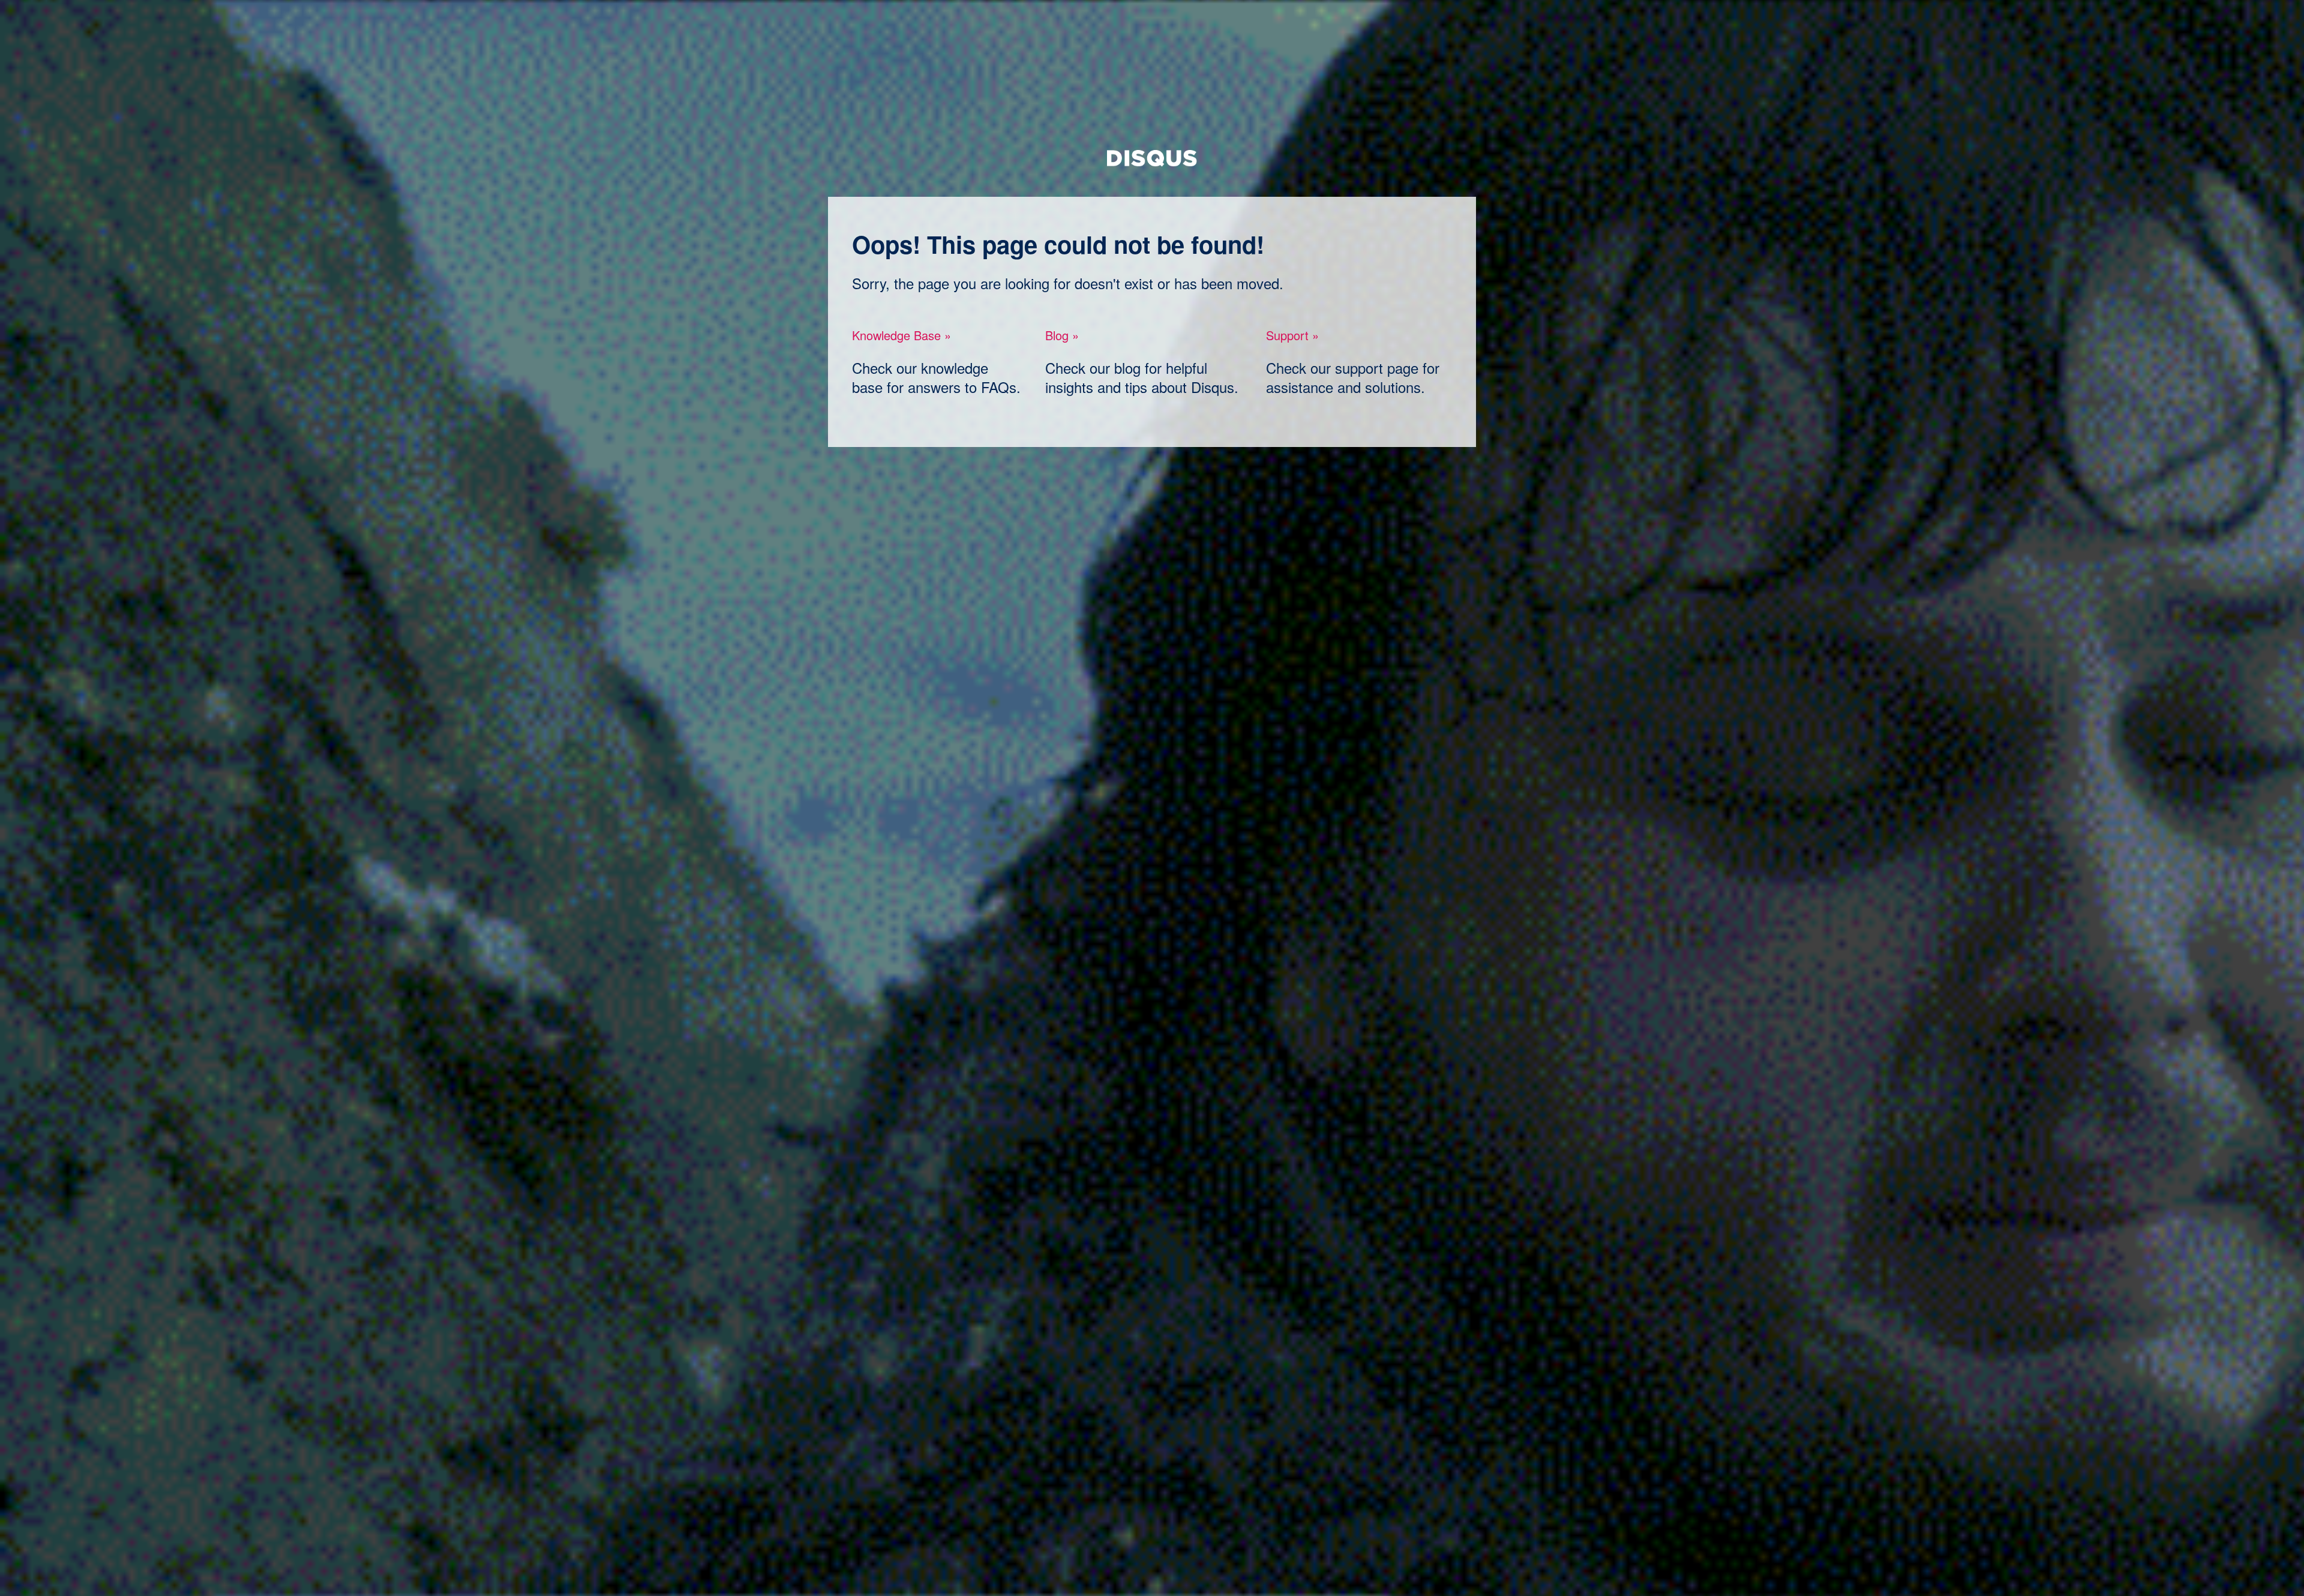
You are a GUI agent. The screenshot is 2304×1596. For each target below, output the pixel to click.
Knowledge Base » (901, 335)
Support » (1292, 335)
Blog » (1062, 335)
